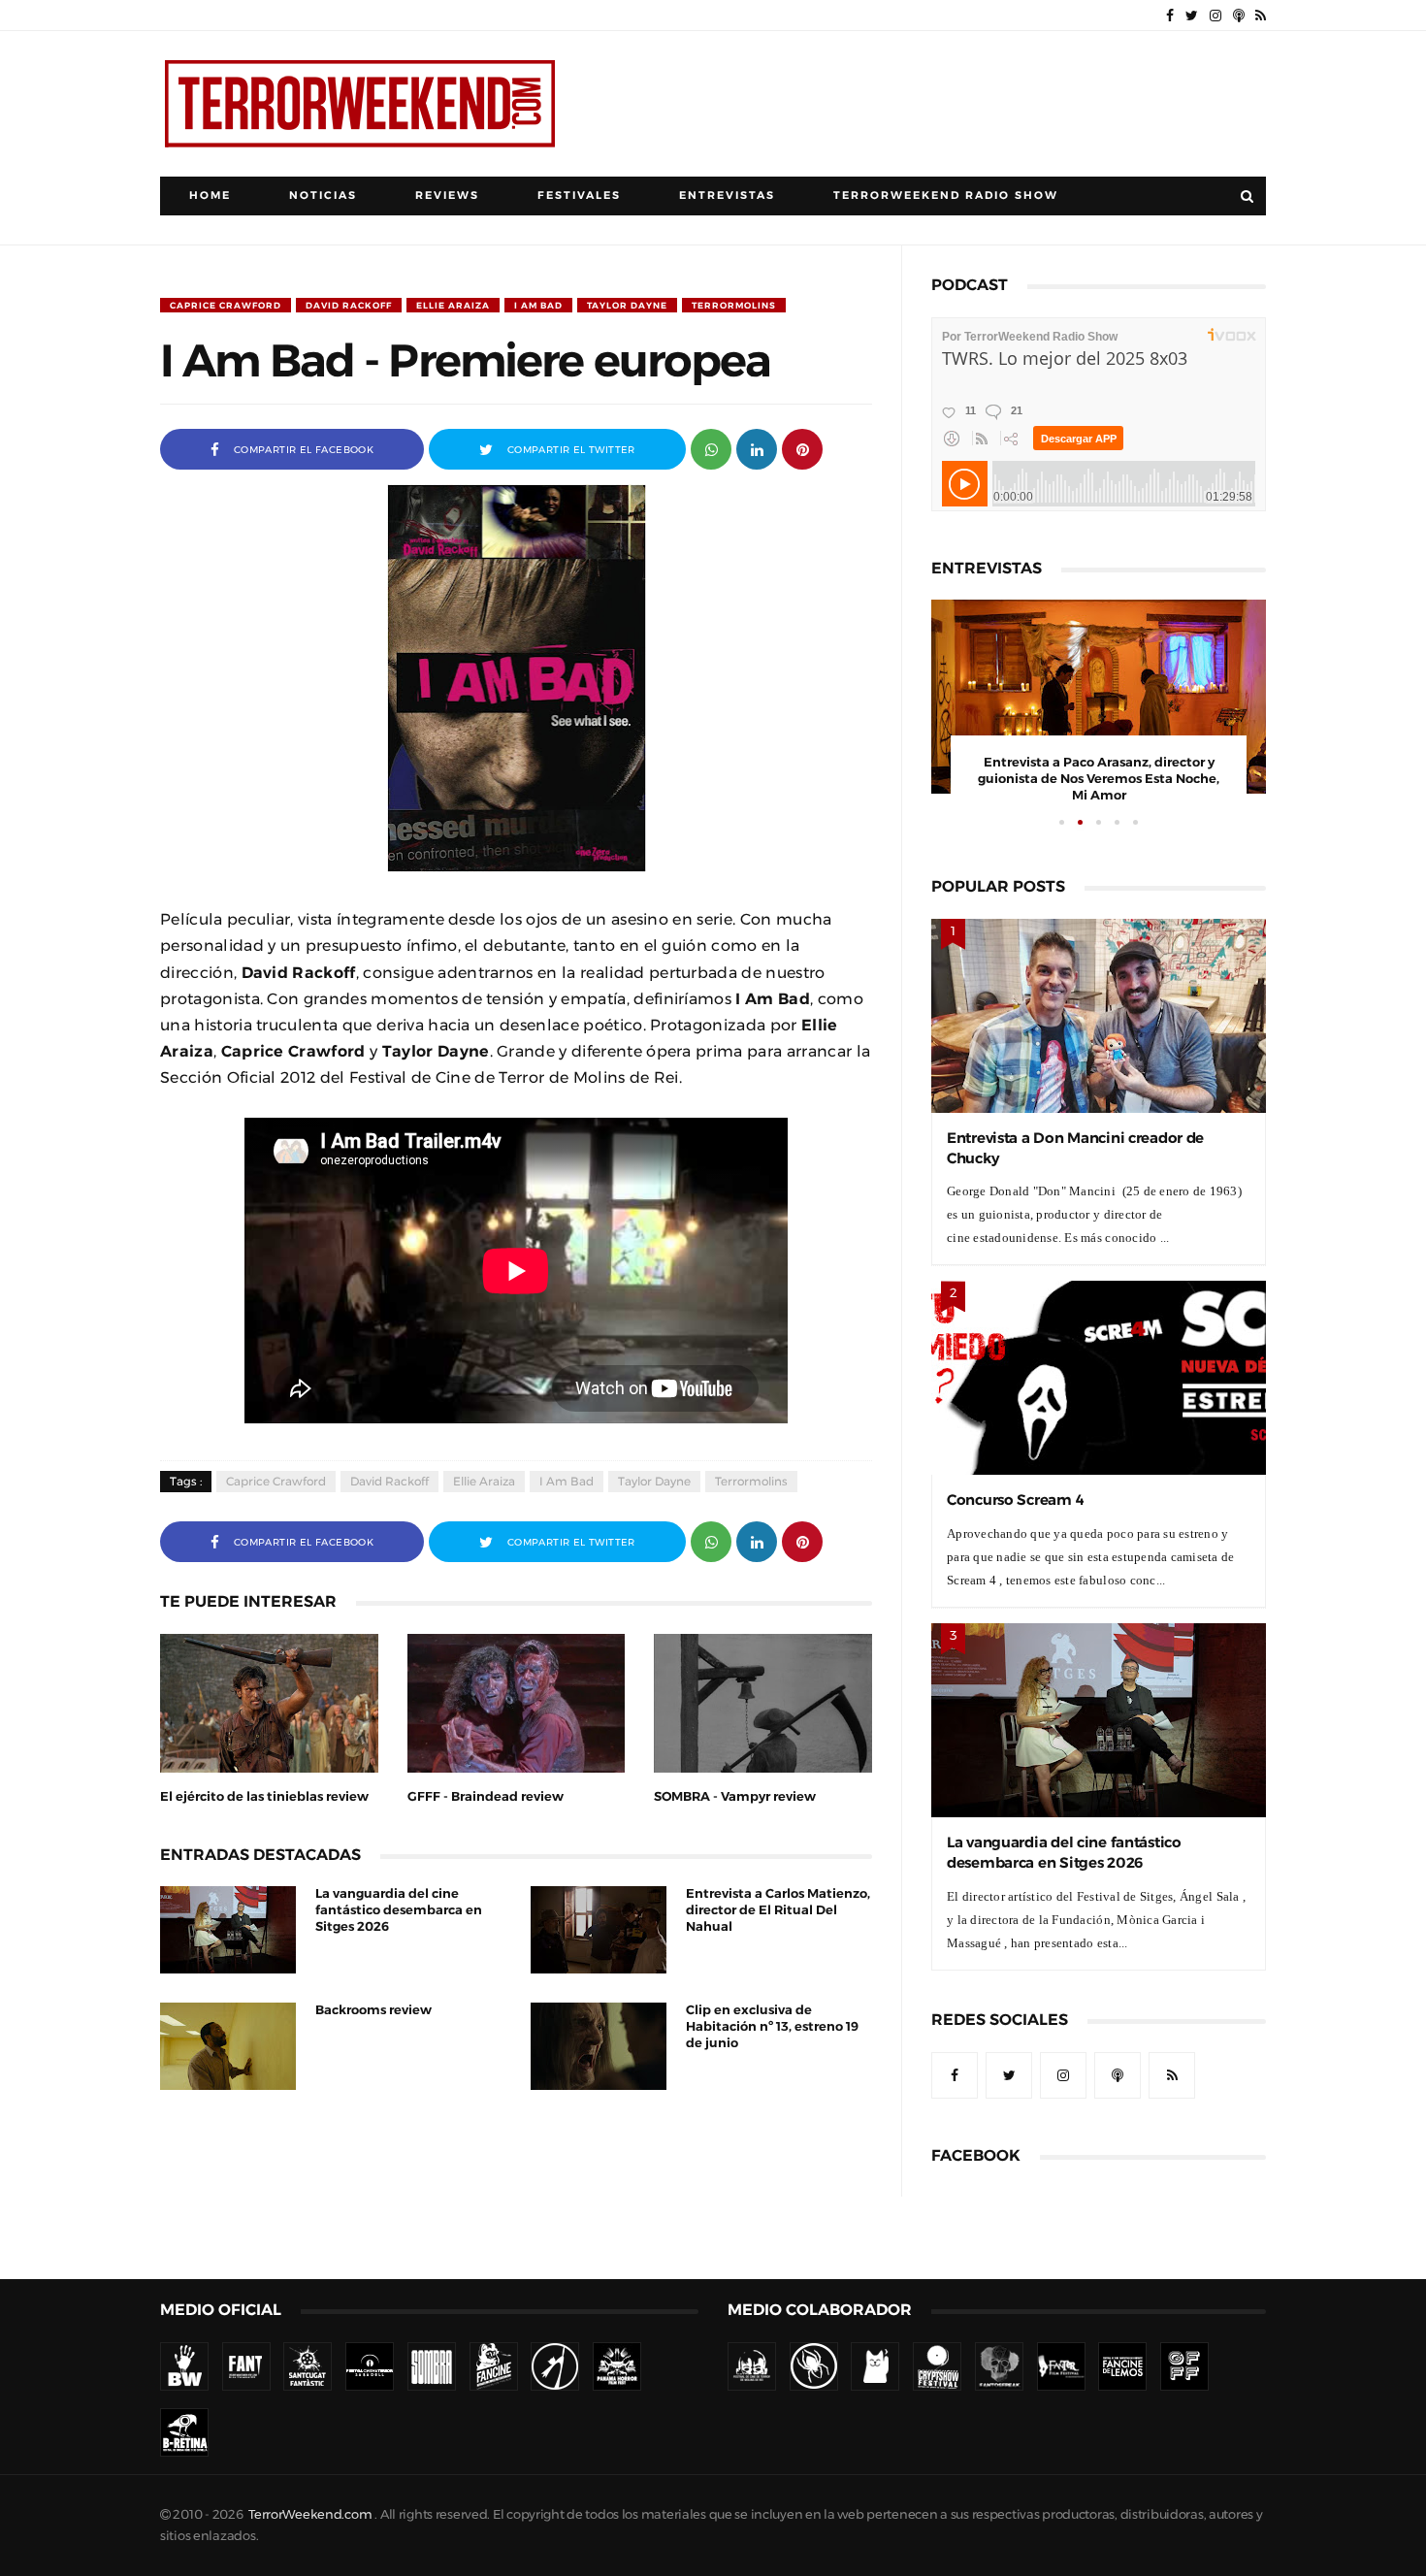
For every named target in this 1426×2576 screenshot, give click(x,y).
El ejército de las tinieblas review (264, 1796)
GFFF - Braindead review (486, 1796)
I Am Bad (538, 305)
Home (210, 196)
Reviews (447, 196)
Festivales (579, 196)
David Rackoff (349, 305)
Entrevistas (727, 196)
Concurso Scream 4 (1015, 1500)
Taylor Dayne (627, 305)
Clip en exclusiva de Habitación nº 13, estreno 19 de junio (772, 2026)
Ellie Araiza (453, 305)
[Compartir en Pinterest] (802, 448)
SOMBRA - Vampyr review (735, 1796)
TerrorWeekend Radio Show (946, 196)
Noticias (323, 196)
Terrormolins (734, 305)
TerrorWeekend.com (310, 2514)
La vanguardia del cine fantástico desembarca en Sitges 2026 (399, 1910)
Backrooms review (373, 2010)
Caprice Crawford (226, 305)
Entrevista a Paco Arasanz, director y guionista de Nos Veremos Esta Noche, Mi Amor (1099, 779)
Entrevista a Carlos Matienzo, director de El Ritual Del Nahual (778, 1910)
